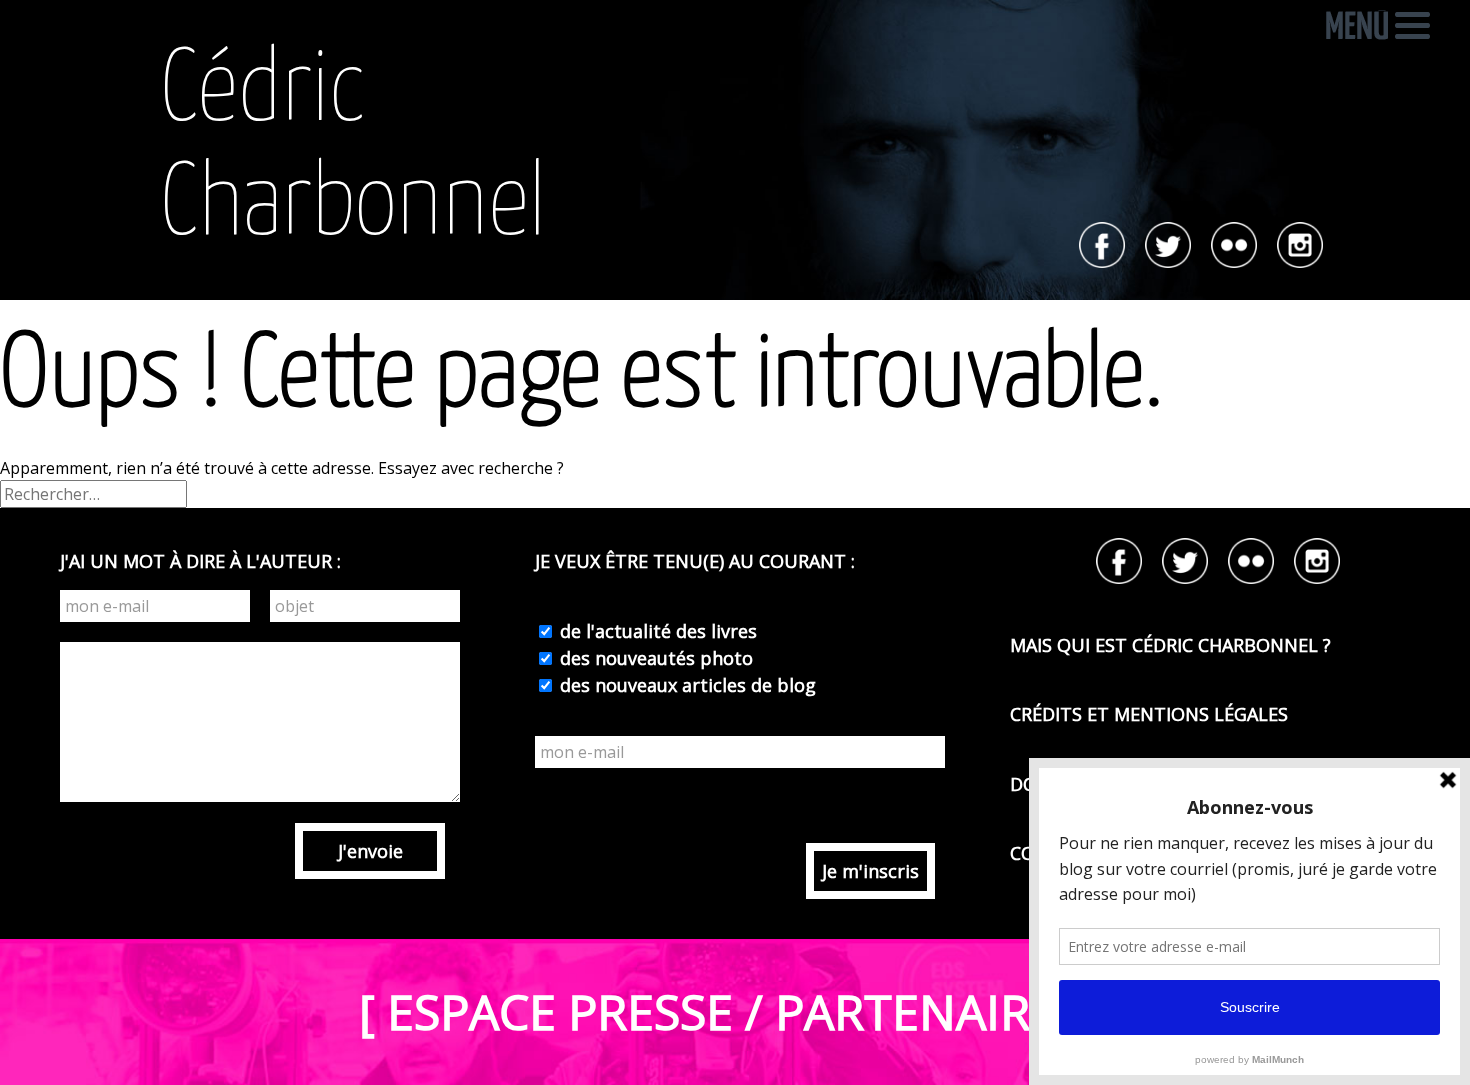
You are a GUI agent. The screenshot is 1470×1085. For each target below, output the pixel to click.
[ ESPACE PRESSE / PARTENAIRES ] (735, 1011)
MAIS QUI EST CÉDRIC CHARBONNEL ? (1170, 645)
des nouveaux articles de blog (685, 685)
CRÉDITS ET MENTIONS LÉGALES (1149, 714)
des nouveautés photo (654, 658)
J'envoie (370, 851)
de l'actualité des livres (656, 631)
